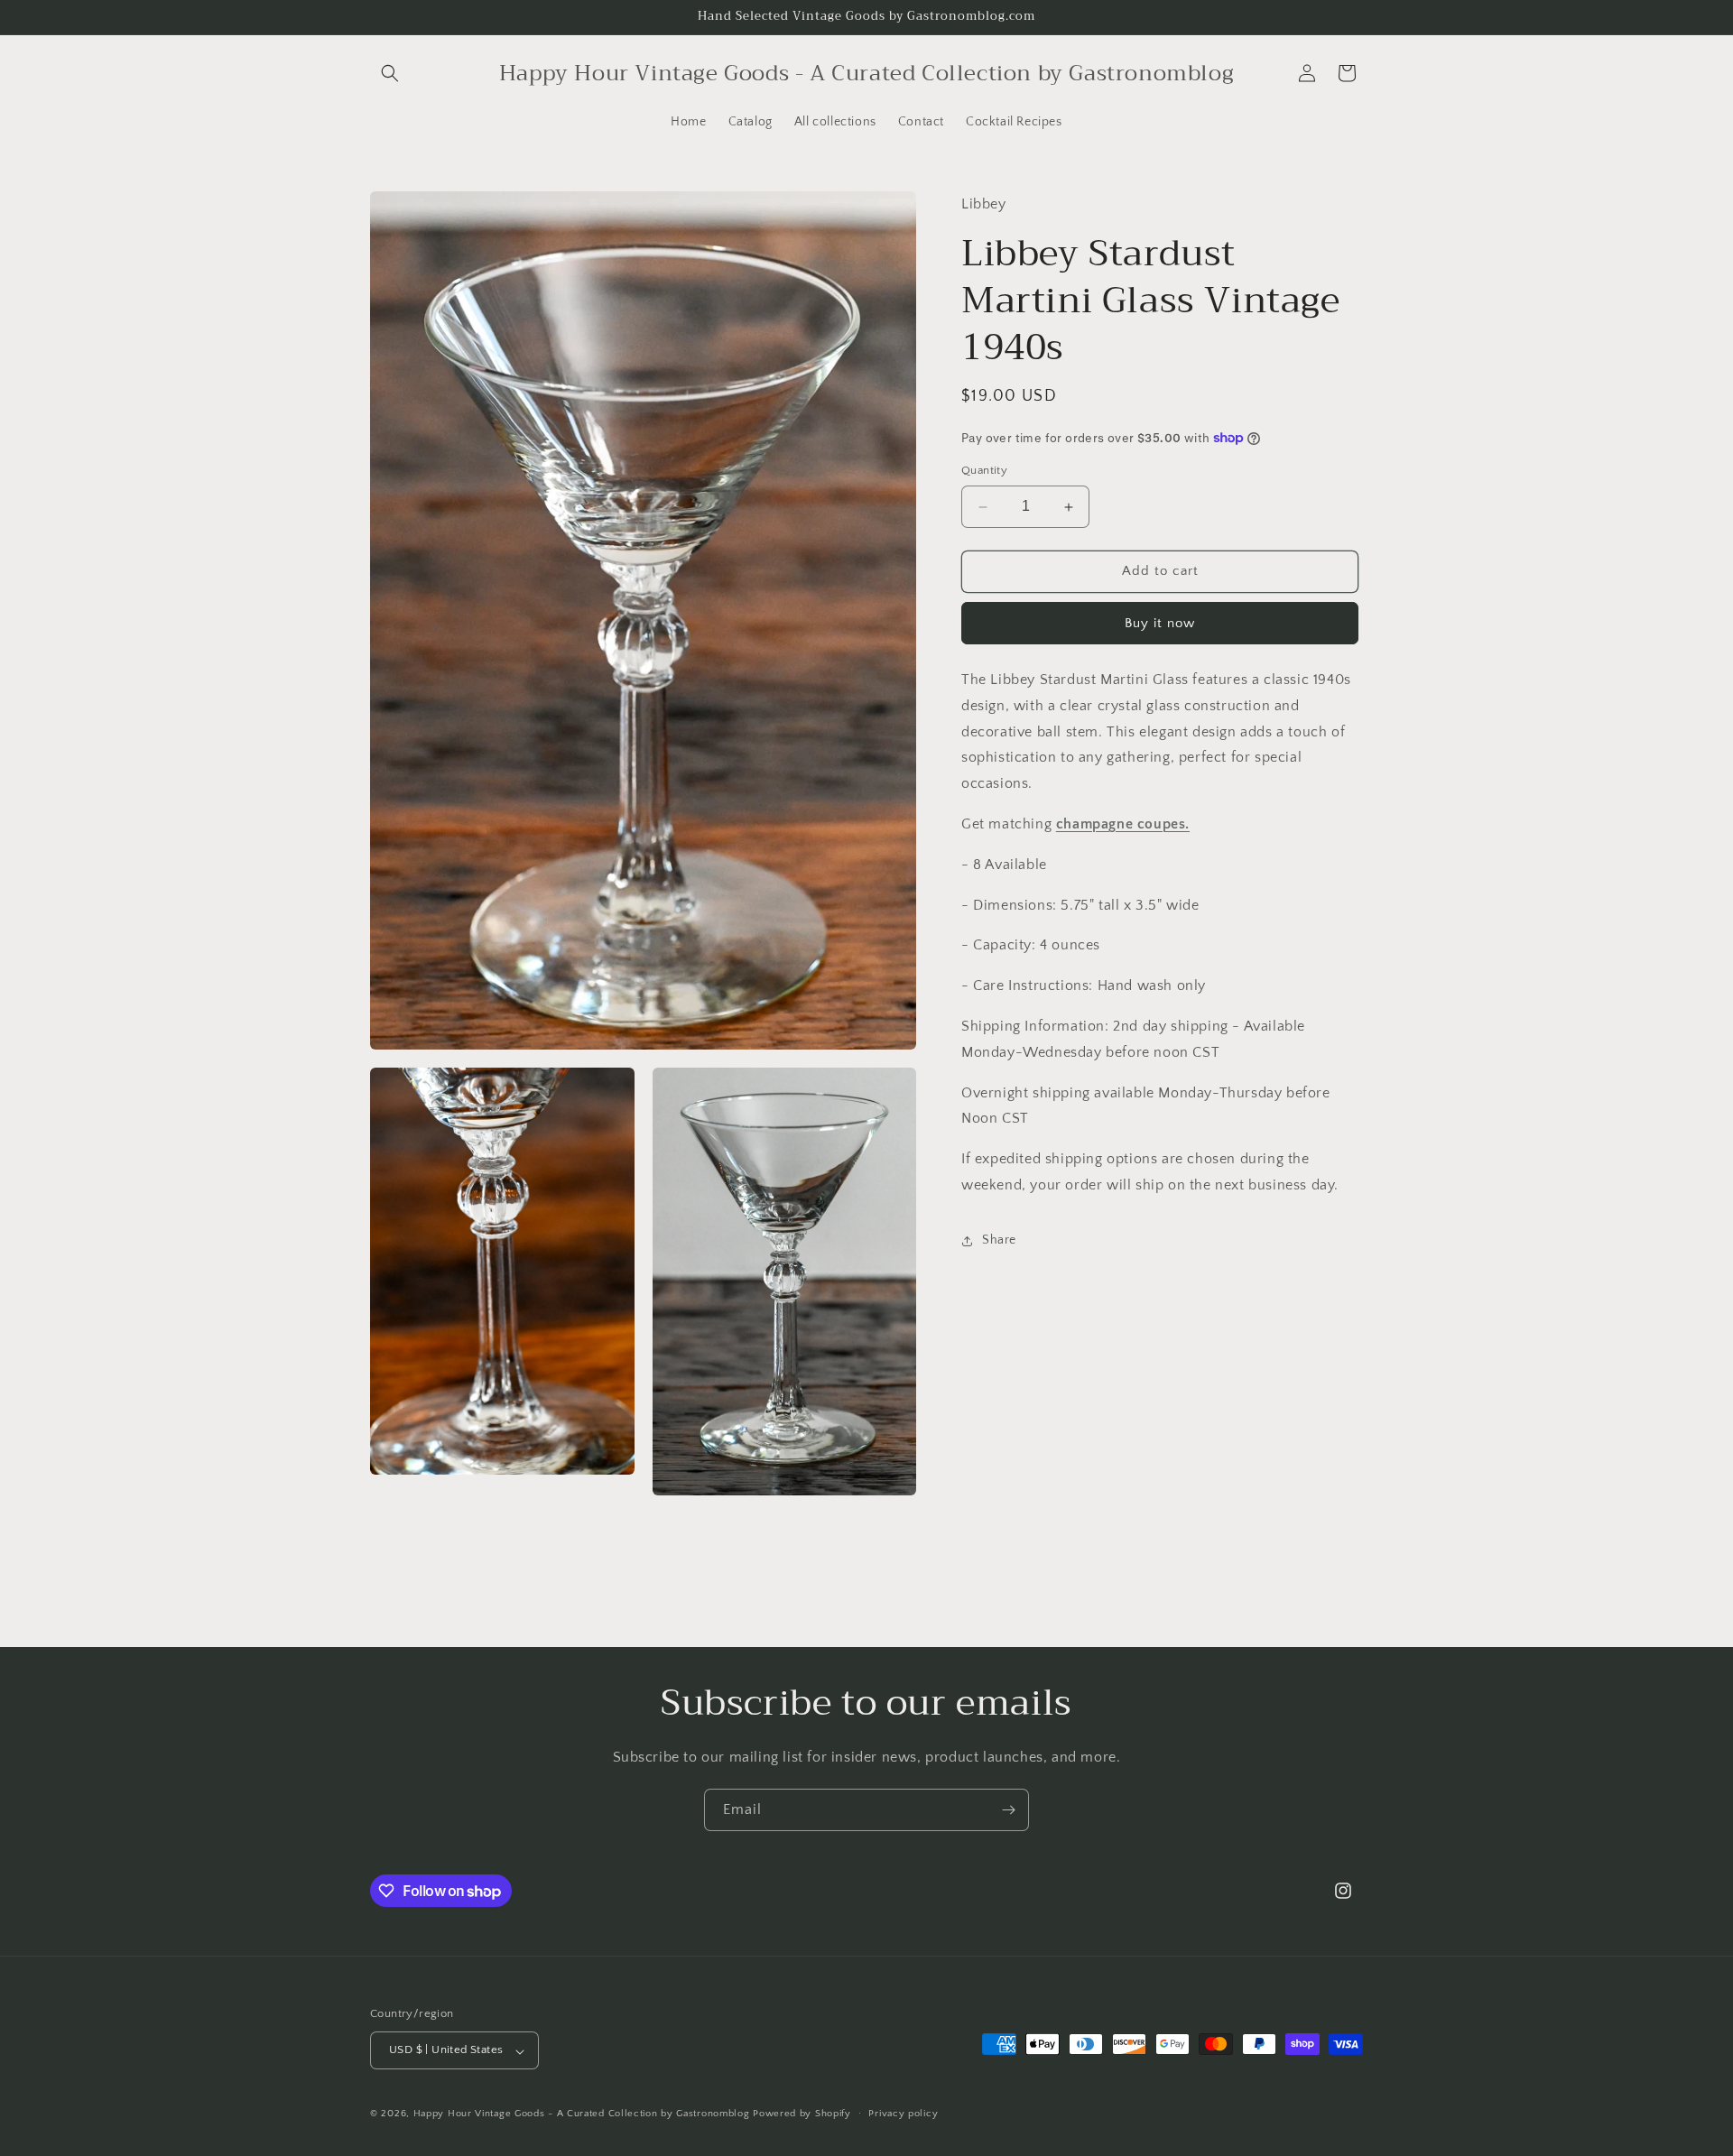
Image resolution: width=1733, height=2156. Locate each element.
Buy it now (1160, 623)
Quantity (984, 471)
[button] (390, 73)
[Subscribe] (1008, 1810)
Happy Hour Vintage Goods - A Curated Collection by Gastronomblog (582, 2114)
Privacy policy (903, 2114)
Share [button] (999, 1240)
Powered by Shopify (802, 2114)
